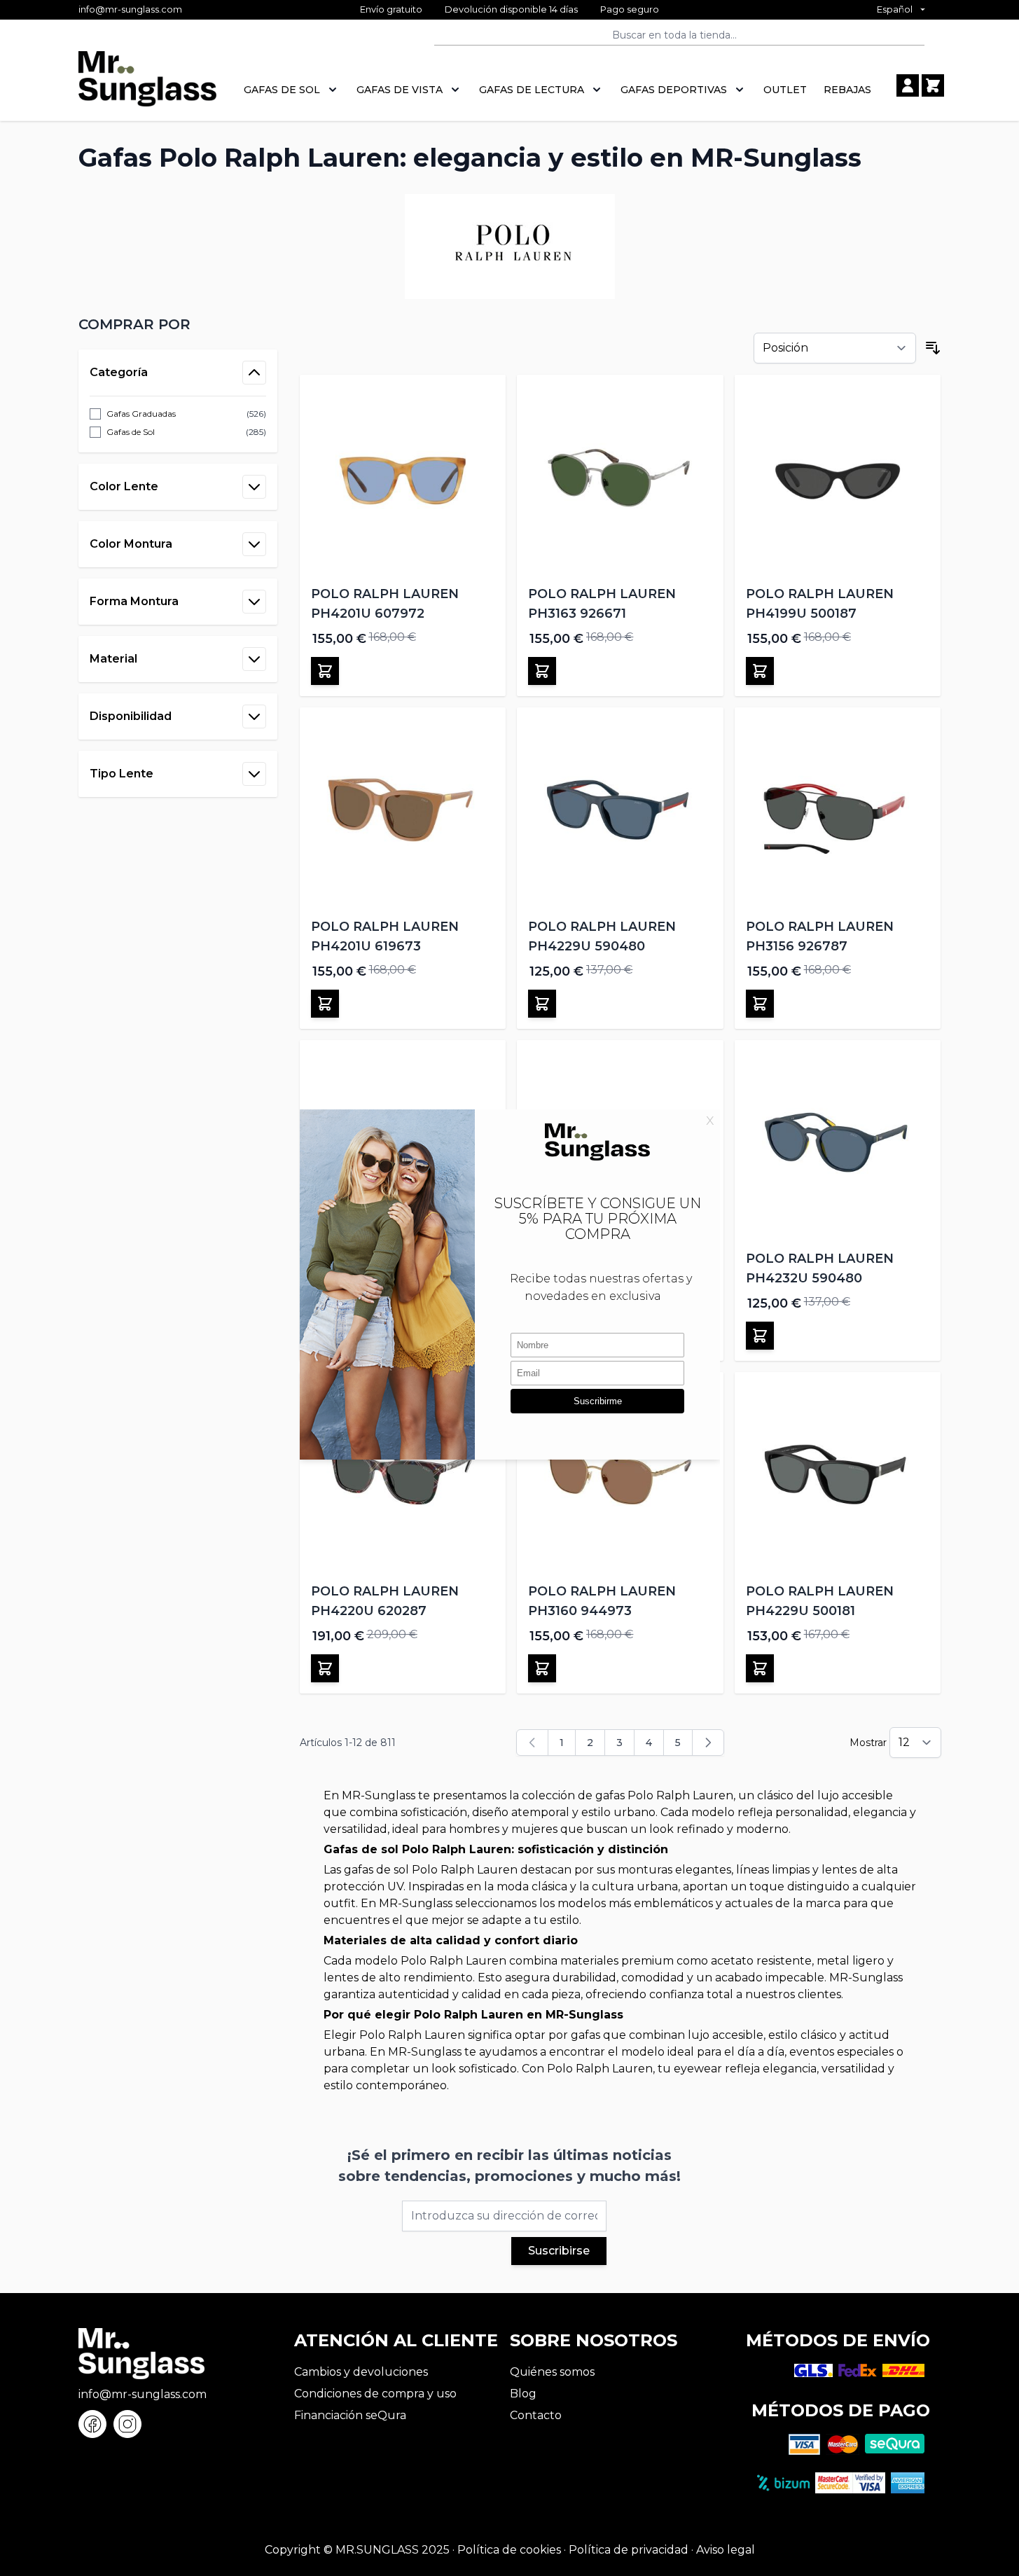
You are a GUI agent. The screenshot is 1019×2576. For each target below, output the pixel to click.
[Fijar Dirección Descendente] (933, 348)
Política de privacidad (629, 2550)
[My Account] (908, 85)
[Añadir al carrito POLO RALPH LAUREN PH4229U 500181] (760, 1668)
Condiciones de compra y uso (375, 2394)
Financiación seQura (350, 2415)
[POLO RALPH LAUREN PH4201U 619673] (403, 811)
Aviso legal (726, 2550)
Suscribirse (559, 2251)
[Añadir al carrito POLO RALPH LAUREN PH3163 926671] (542, 671)
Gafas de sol (282, 90)
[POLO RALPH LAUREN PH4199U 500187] (838, 478)
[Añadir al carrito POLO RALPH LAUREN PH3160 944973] (542, 1668)
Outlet (785, 90)
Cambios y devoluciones (361, 2372)
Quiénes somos (552, 2372)
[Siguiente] (708, 1743)
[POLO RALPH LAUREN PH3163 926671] (620, 478)
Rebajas (847, 90)
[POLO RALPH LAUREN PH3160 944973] (620, 1475)
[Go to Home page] (147, 86)
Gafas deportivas (674, 90)
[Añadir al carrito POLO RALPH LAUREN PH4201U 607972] (325, 671)
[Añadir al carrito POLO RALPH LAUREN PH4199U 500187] (760, 671)
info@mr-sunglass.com (130, 9)
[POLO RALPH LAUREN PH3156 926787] (838, 811)
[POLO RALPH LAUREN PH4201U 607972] (403, 478)
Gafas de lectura (532, 90)
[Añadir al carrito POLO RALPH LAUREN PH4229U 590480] (542, 1004)
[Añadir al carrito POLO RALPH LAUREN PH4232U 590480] (760, 1336)
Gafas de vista (400, 90)
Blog (523, 2394)
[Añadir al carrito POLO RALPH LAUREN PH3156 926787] (760, 1004)
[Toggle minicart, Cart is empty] (933, 85)
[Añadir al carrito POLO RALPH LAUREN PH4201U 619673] (325, 1004)
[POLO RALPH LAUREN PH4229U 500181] (838, 1475)
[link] (532, 1743)
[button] (178, 324)
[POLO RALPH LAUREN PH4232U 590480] (838, 1143)
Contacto (536, 2415)
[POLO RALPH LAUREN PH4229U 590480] (620, 811)
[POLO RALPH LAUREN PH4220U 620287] (403, 1475)
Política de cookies (509, 2550)
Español (895, 9)
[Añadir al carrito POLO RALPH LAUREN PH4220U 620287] (325, 1668)
